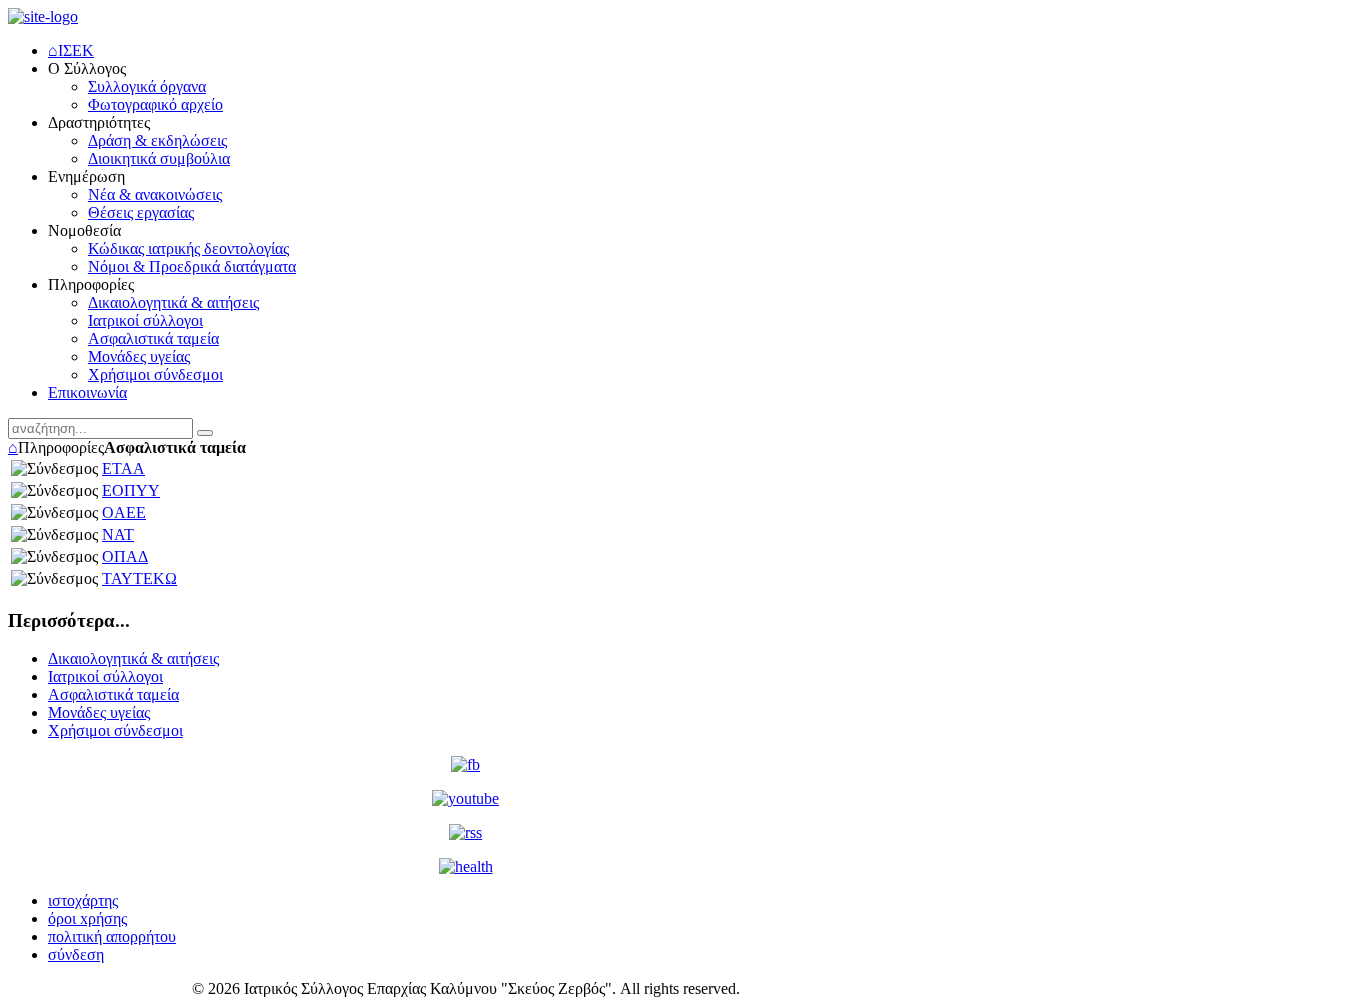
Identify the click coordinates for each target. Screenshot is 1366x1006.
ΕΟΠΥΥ (131, 490)
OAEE (124, 512)
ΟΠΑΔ (125, 556)
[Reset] (205, 433)
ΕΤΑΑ (123, 468)
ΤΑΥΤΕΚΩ (139, 578)
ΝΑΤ (118, 534)
